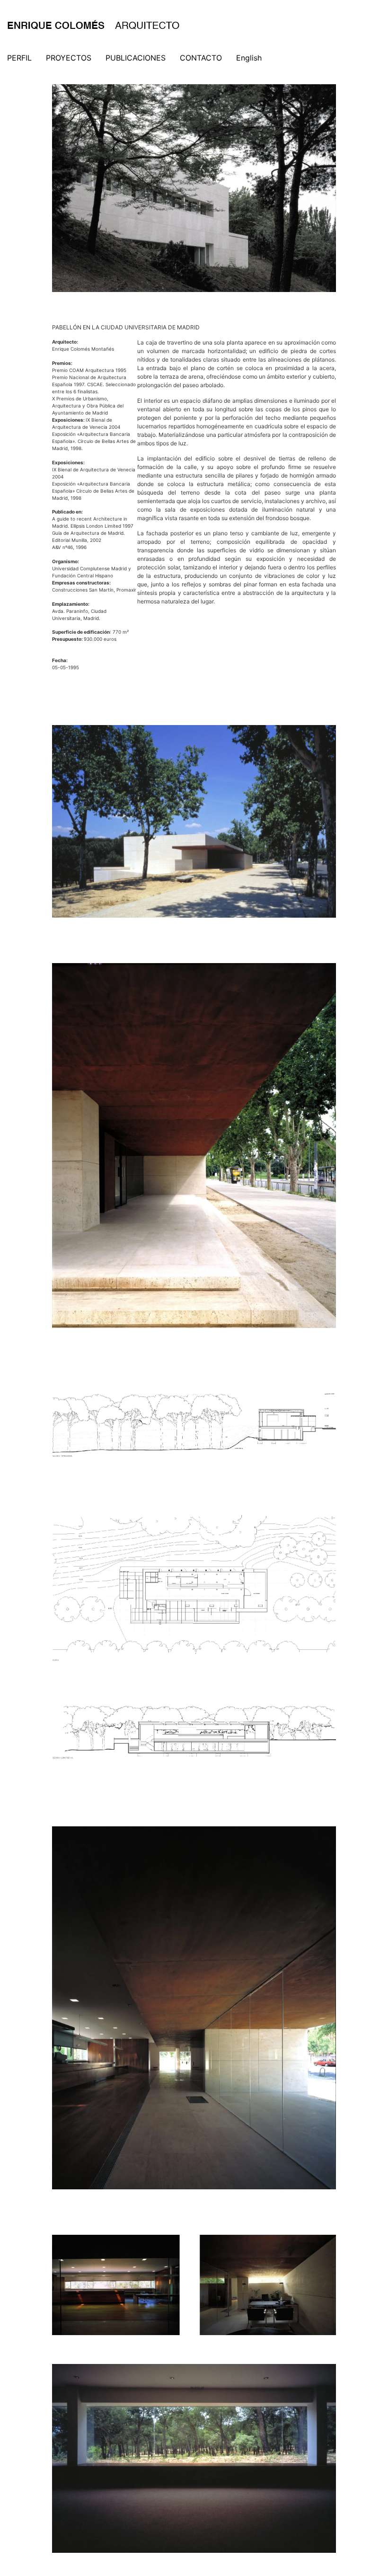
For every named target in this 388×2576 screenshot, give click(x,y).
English (249, 58)
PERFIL (19, 58)
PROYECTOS (69, 58)
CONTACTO (201, 58)
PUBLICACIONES (136, 58)
